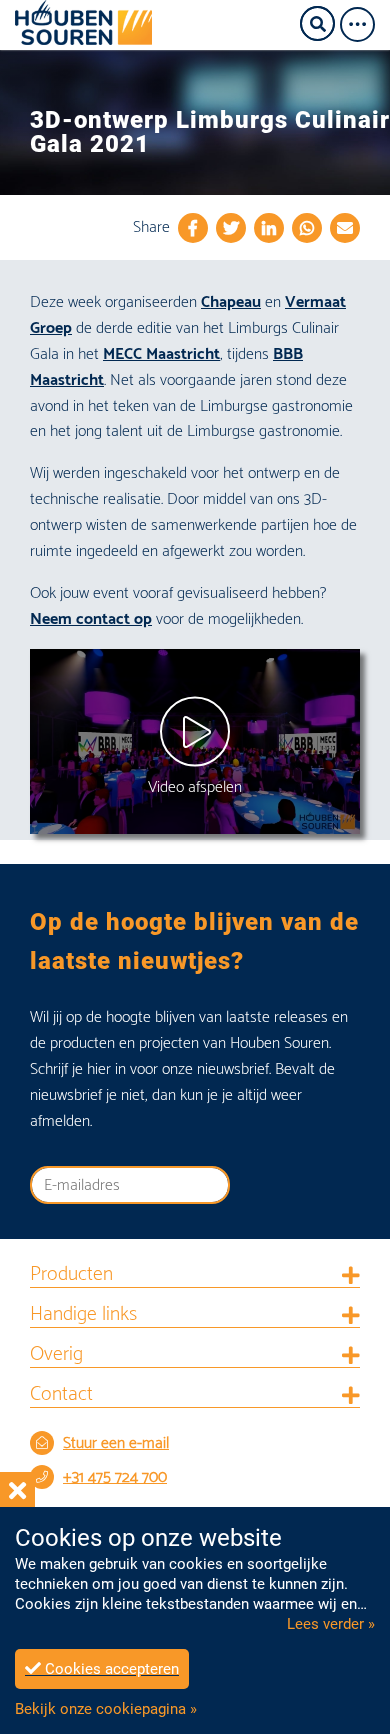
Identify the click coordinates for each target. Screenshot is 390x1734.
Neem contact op (91, 619)
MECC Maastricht (161, 354)
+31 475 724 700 (115, 1477)
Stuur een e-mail (116, 1443)
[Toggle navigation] (363, 24)
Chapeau (231, 302)
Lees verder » (331, 1624)
